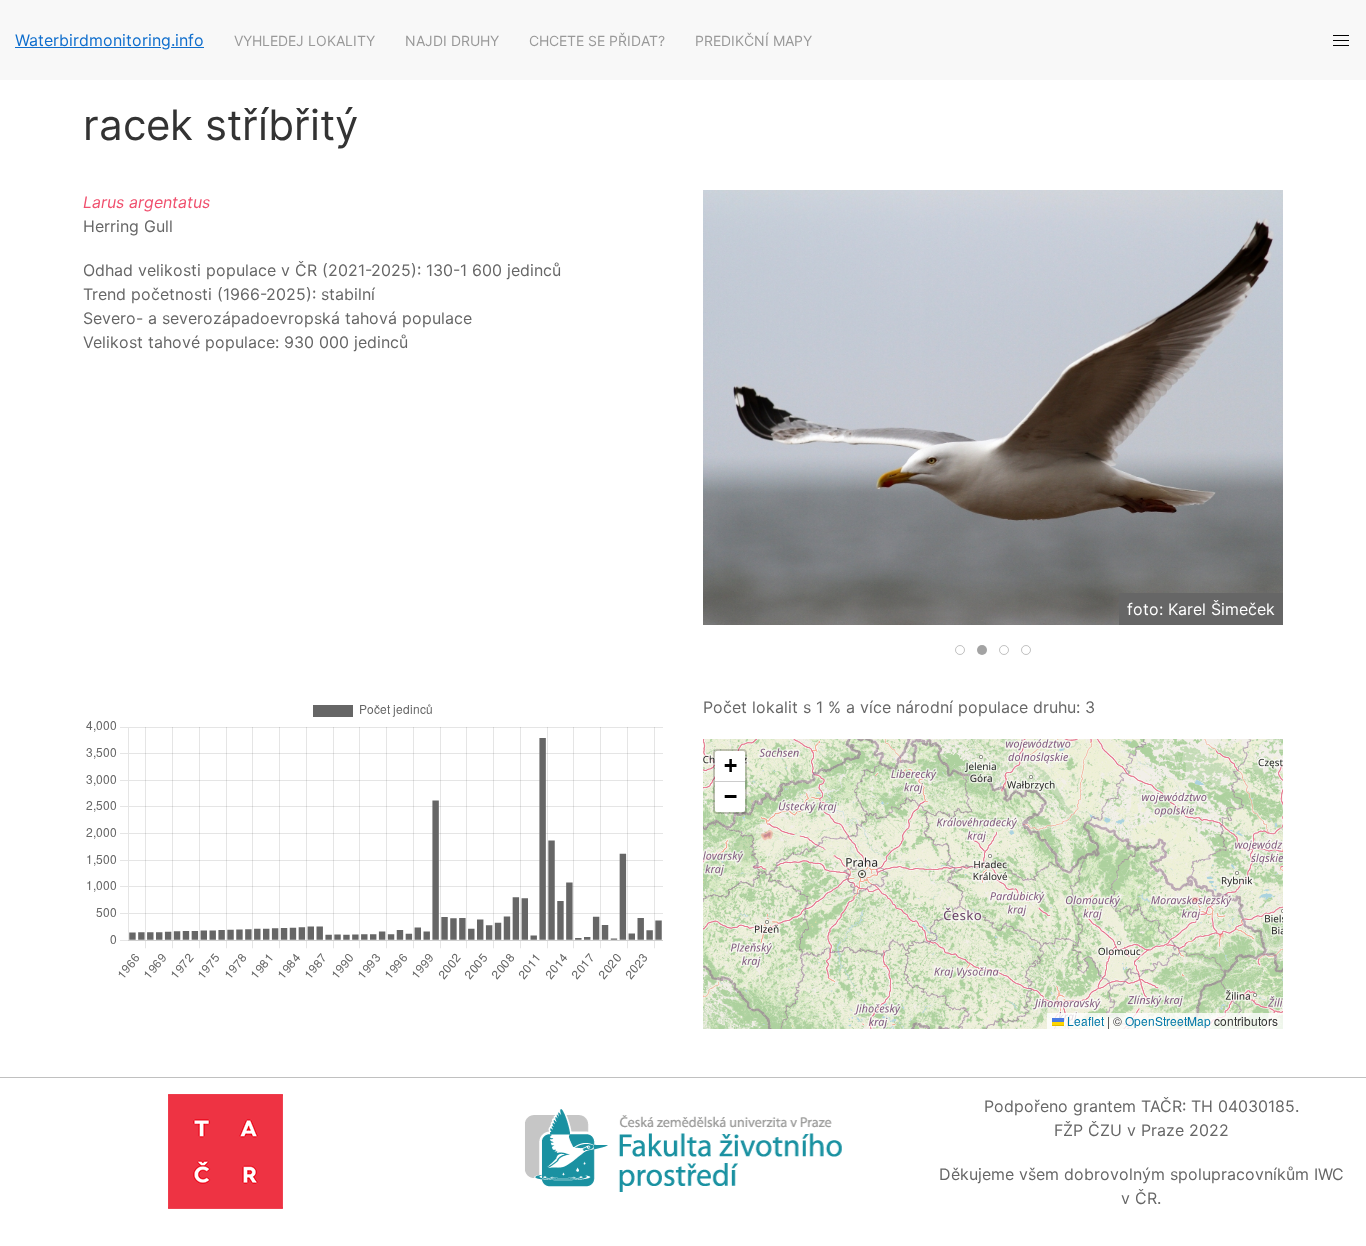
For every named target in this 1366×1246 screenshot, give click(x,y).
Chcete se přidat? (597, 40)
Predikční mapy (753, 40)
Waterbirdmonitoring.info (109, 40)
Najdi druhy (452, 40)
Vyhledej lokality (304, 40)
